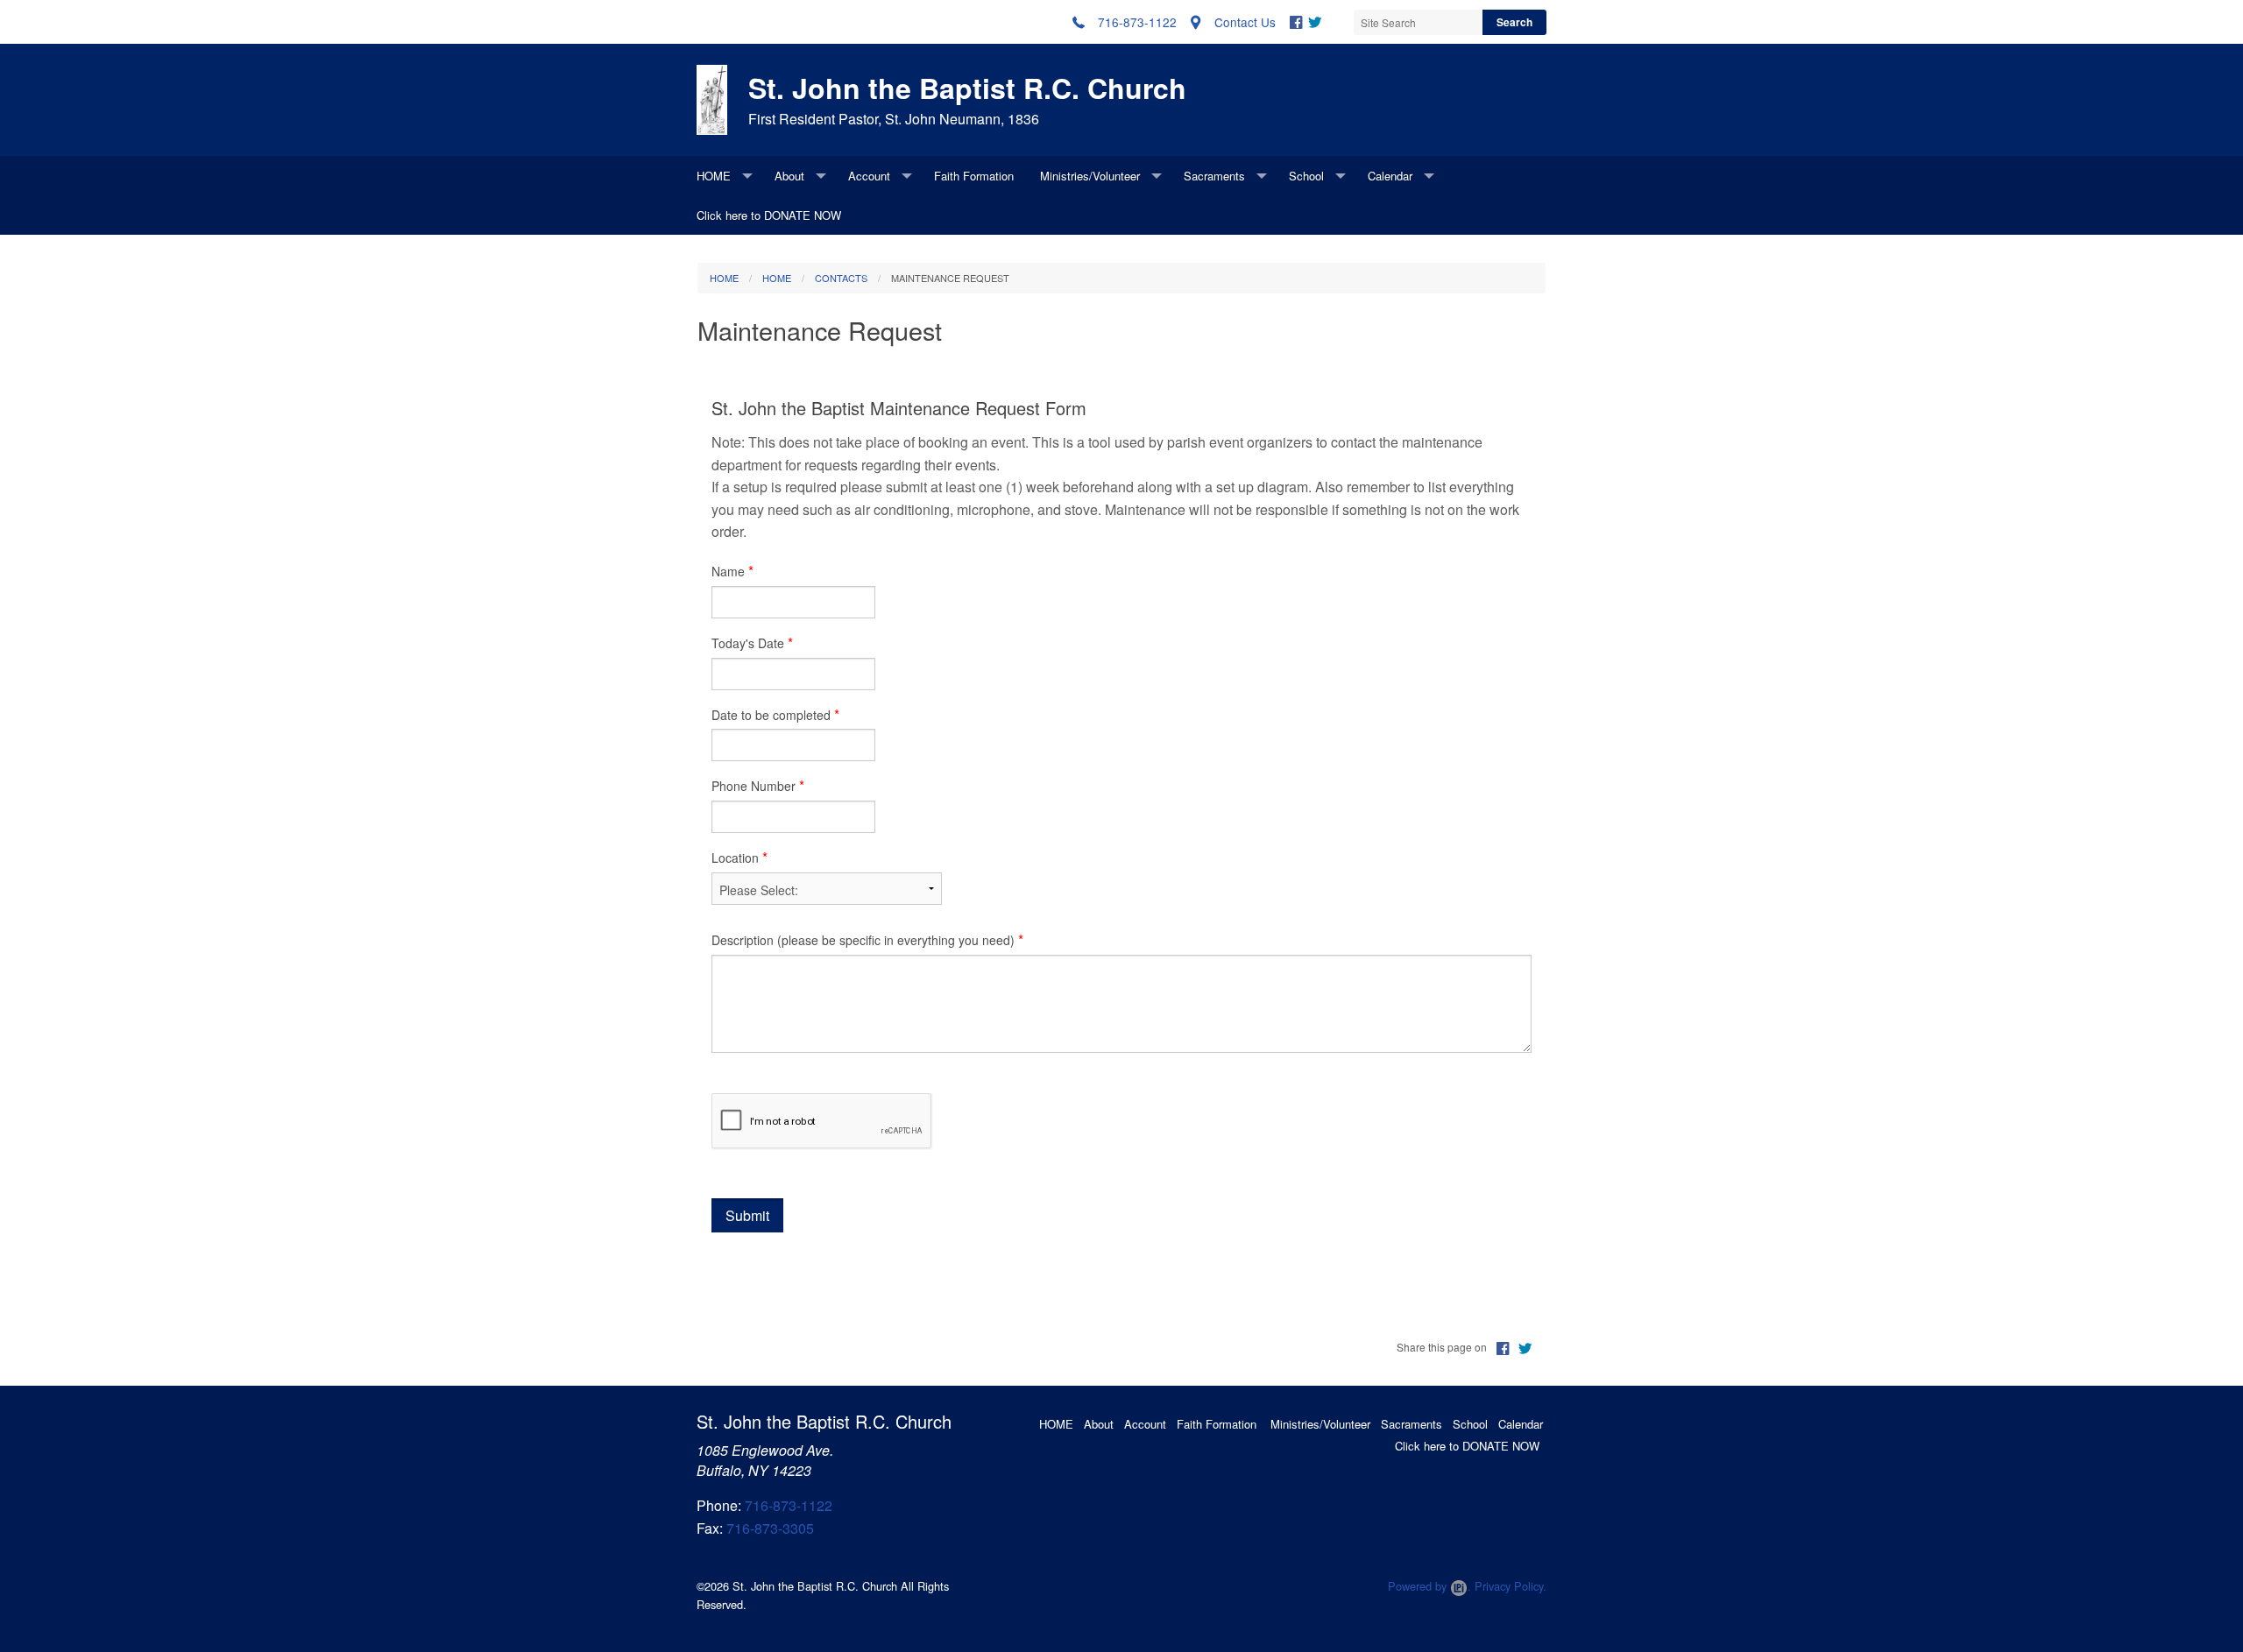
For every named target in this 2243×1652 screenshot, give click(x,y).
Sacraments (1214, 176)
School (1306, 176)
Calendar (1390, 176)
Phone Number (754, 786)
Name (728, 571)
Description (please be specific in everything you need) (863, 940)
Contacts (841, 278)
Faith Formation (974, 176)
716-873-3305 (770, 1528)
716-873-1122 (789, 1505)
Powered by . (1429, 1586)
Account (869, 176)
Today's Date (748, 643)
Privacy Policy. (1511, 1586)
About (789, 176)
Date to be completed (771, 715)
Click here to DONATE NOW (769, 215)
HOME (714, 176)
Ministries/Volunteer (1090, 176)
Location (735, 858)
